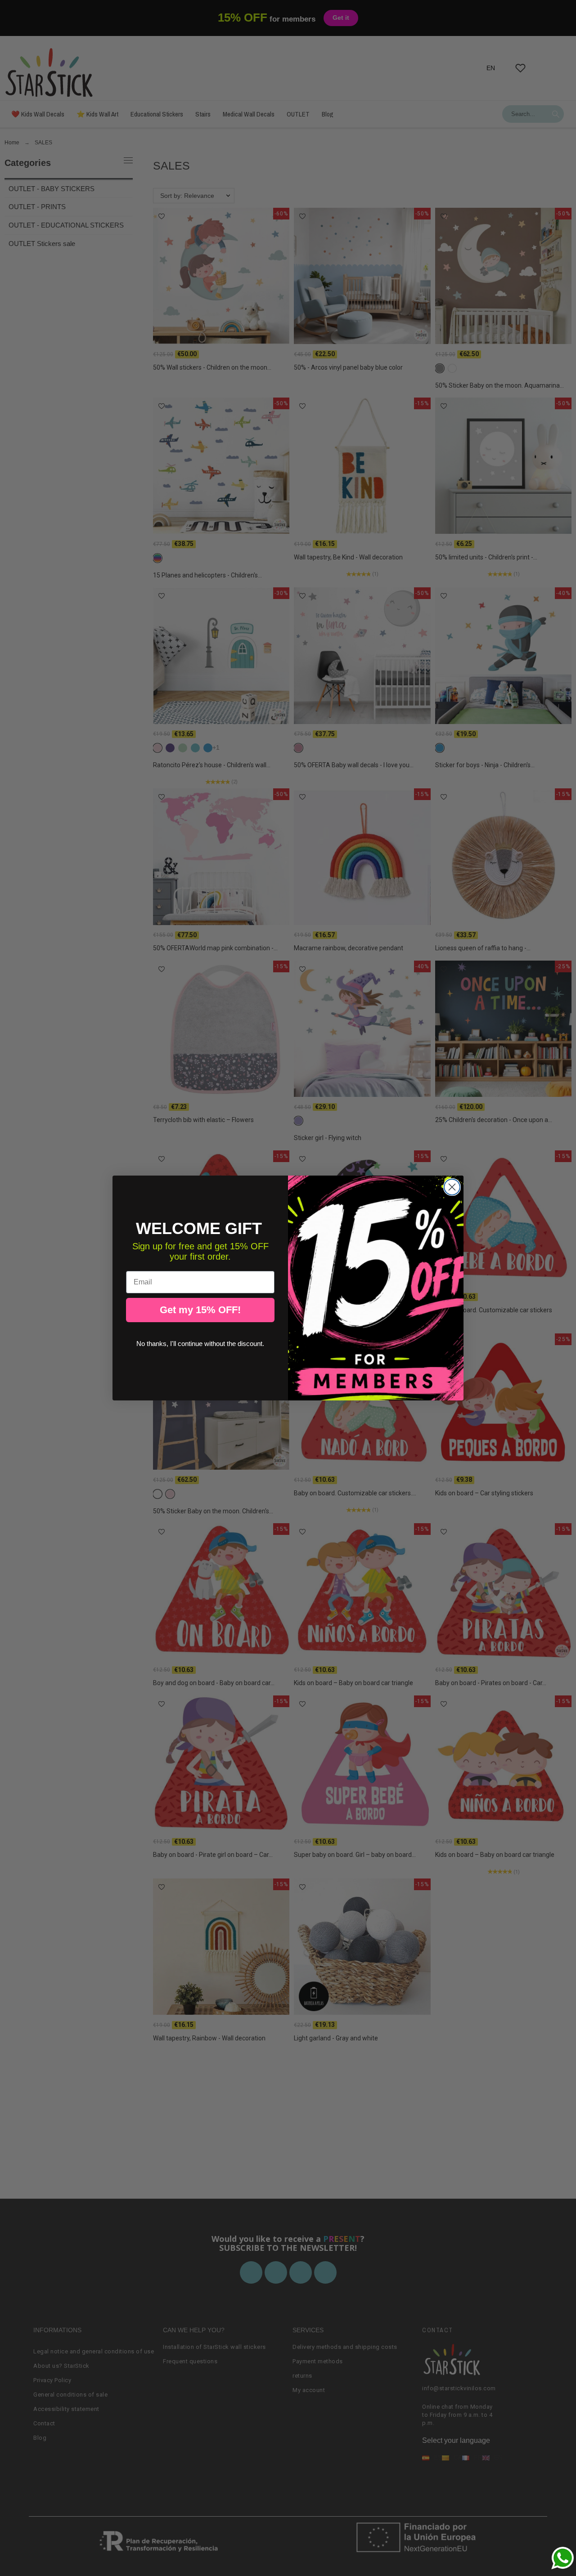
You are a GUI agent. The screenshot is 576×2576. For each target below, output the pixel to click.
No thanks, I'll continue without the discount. (200, 1344)
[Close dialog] (452, 1187)
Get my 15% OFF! (200, 1310)
